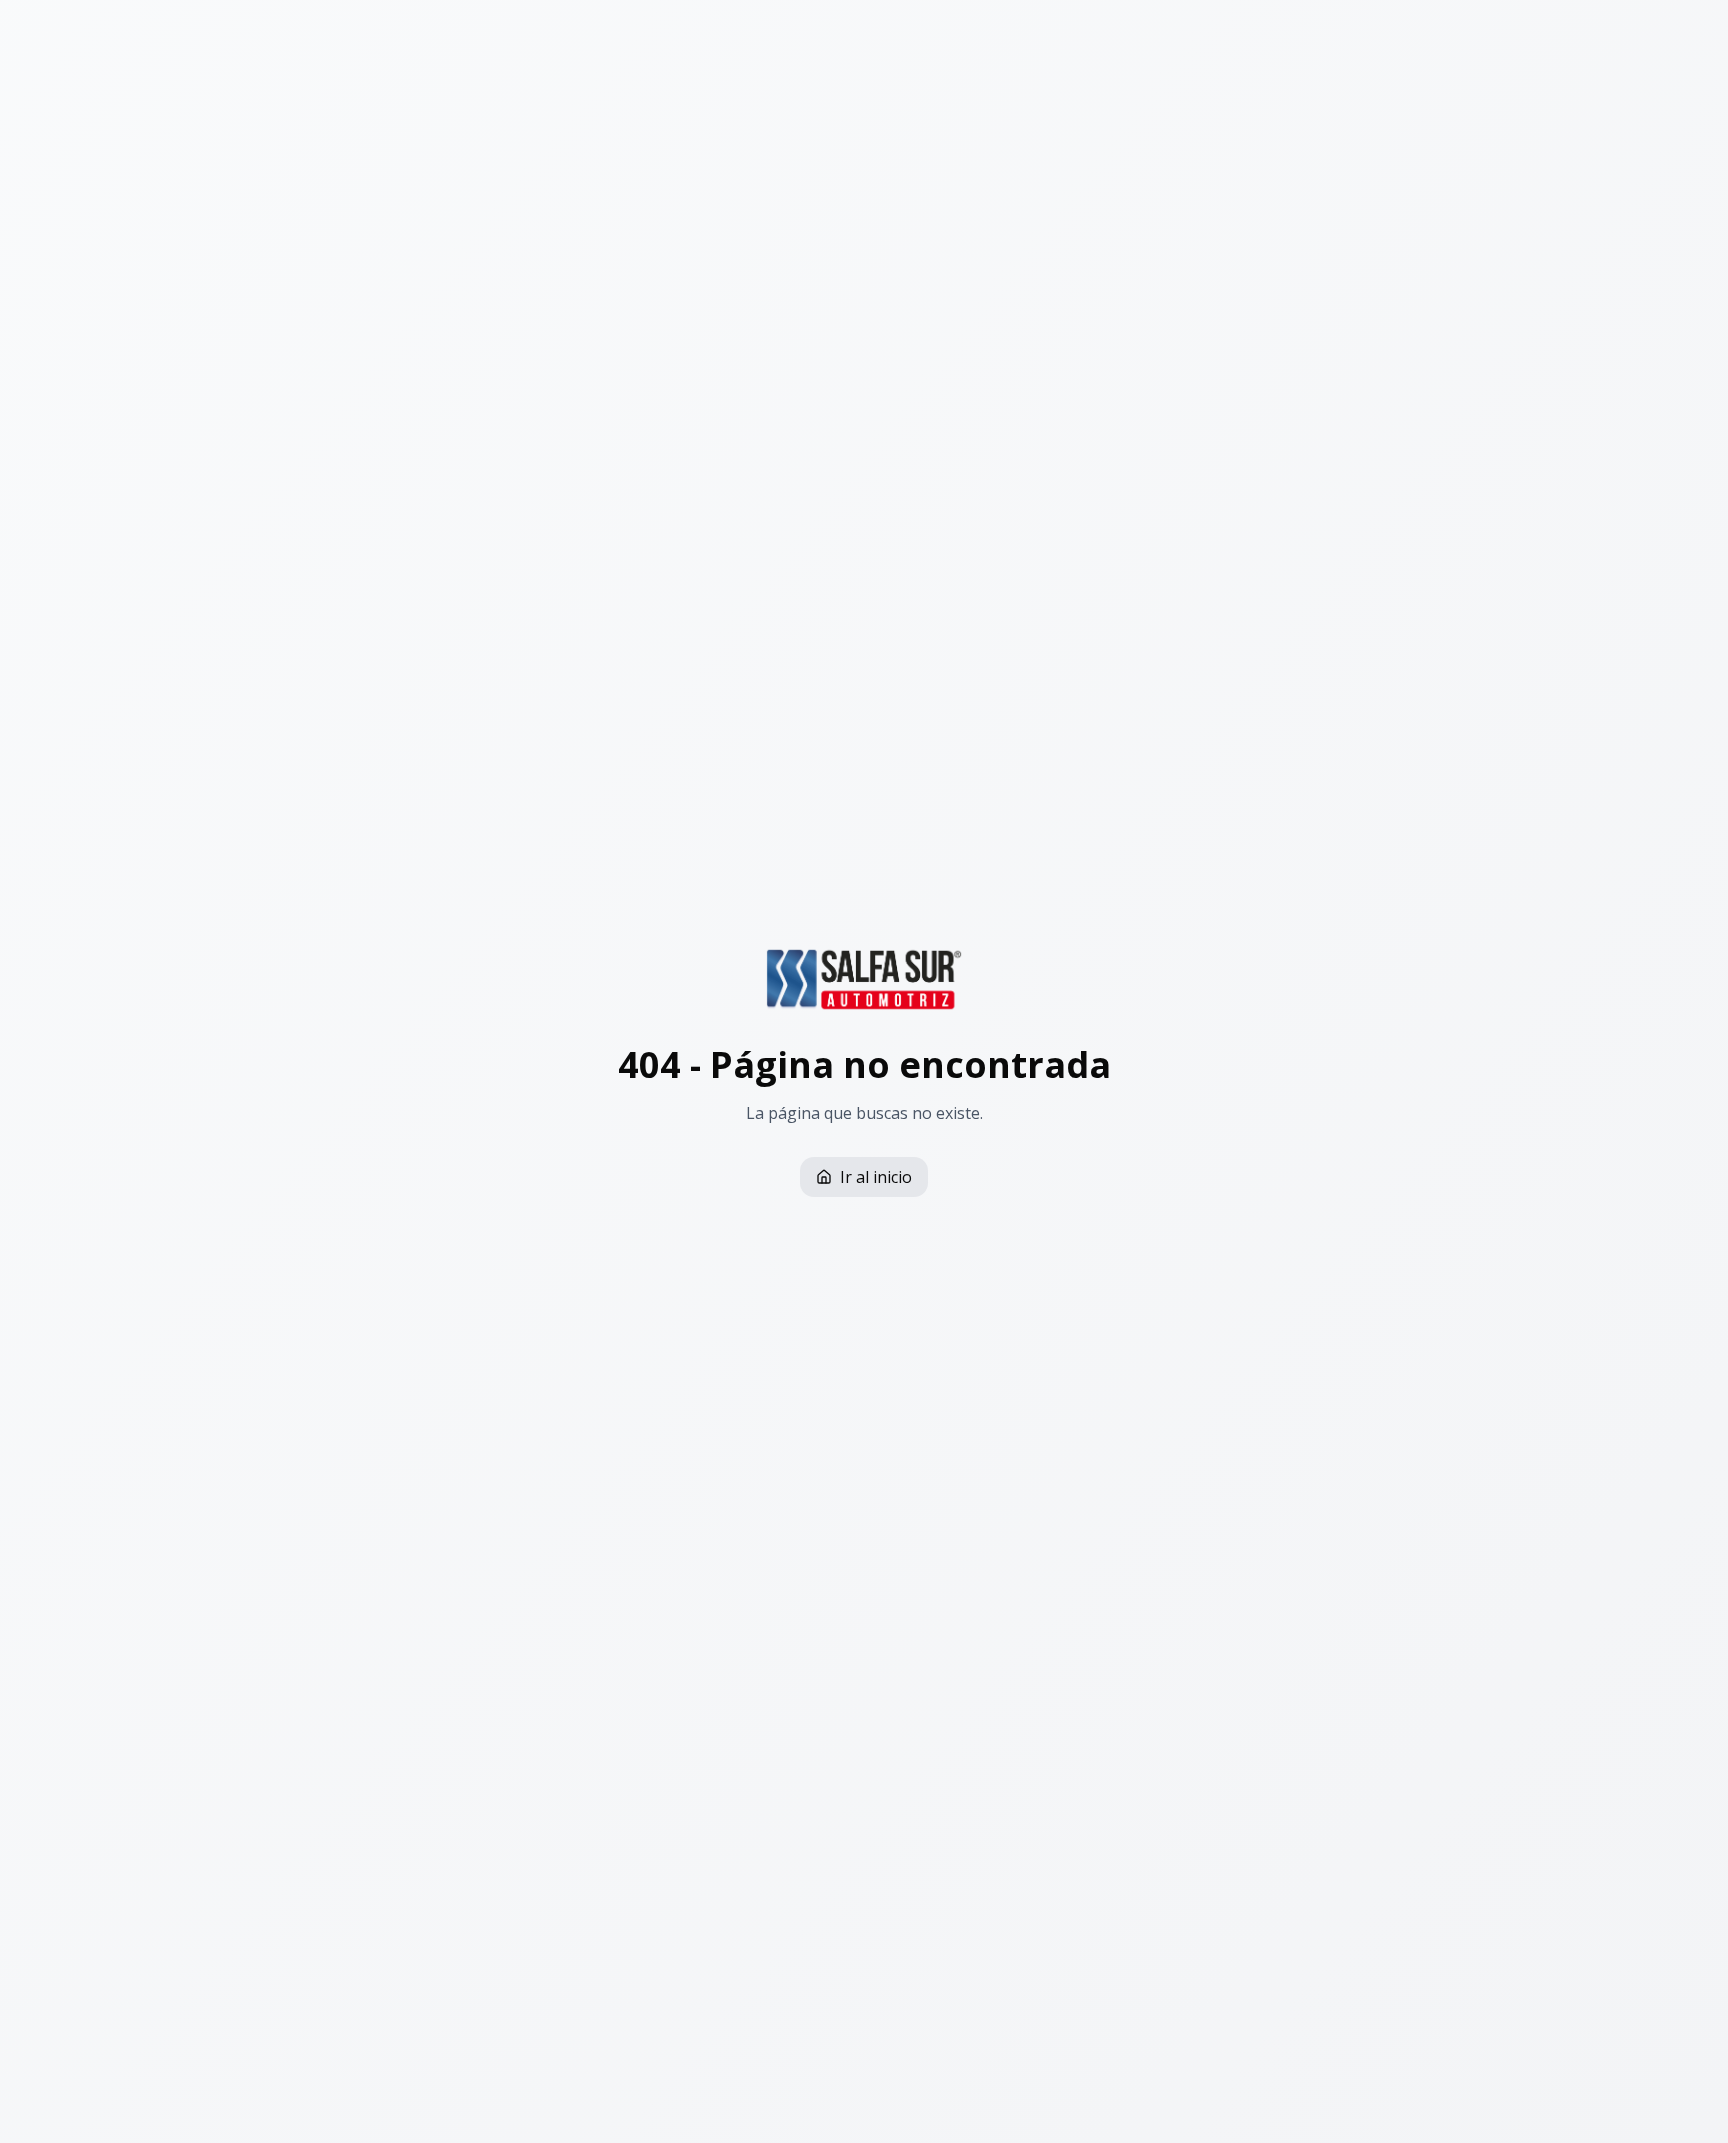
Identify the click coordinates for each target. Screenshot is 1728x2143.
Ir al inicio (876, 1177)
